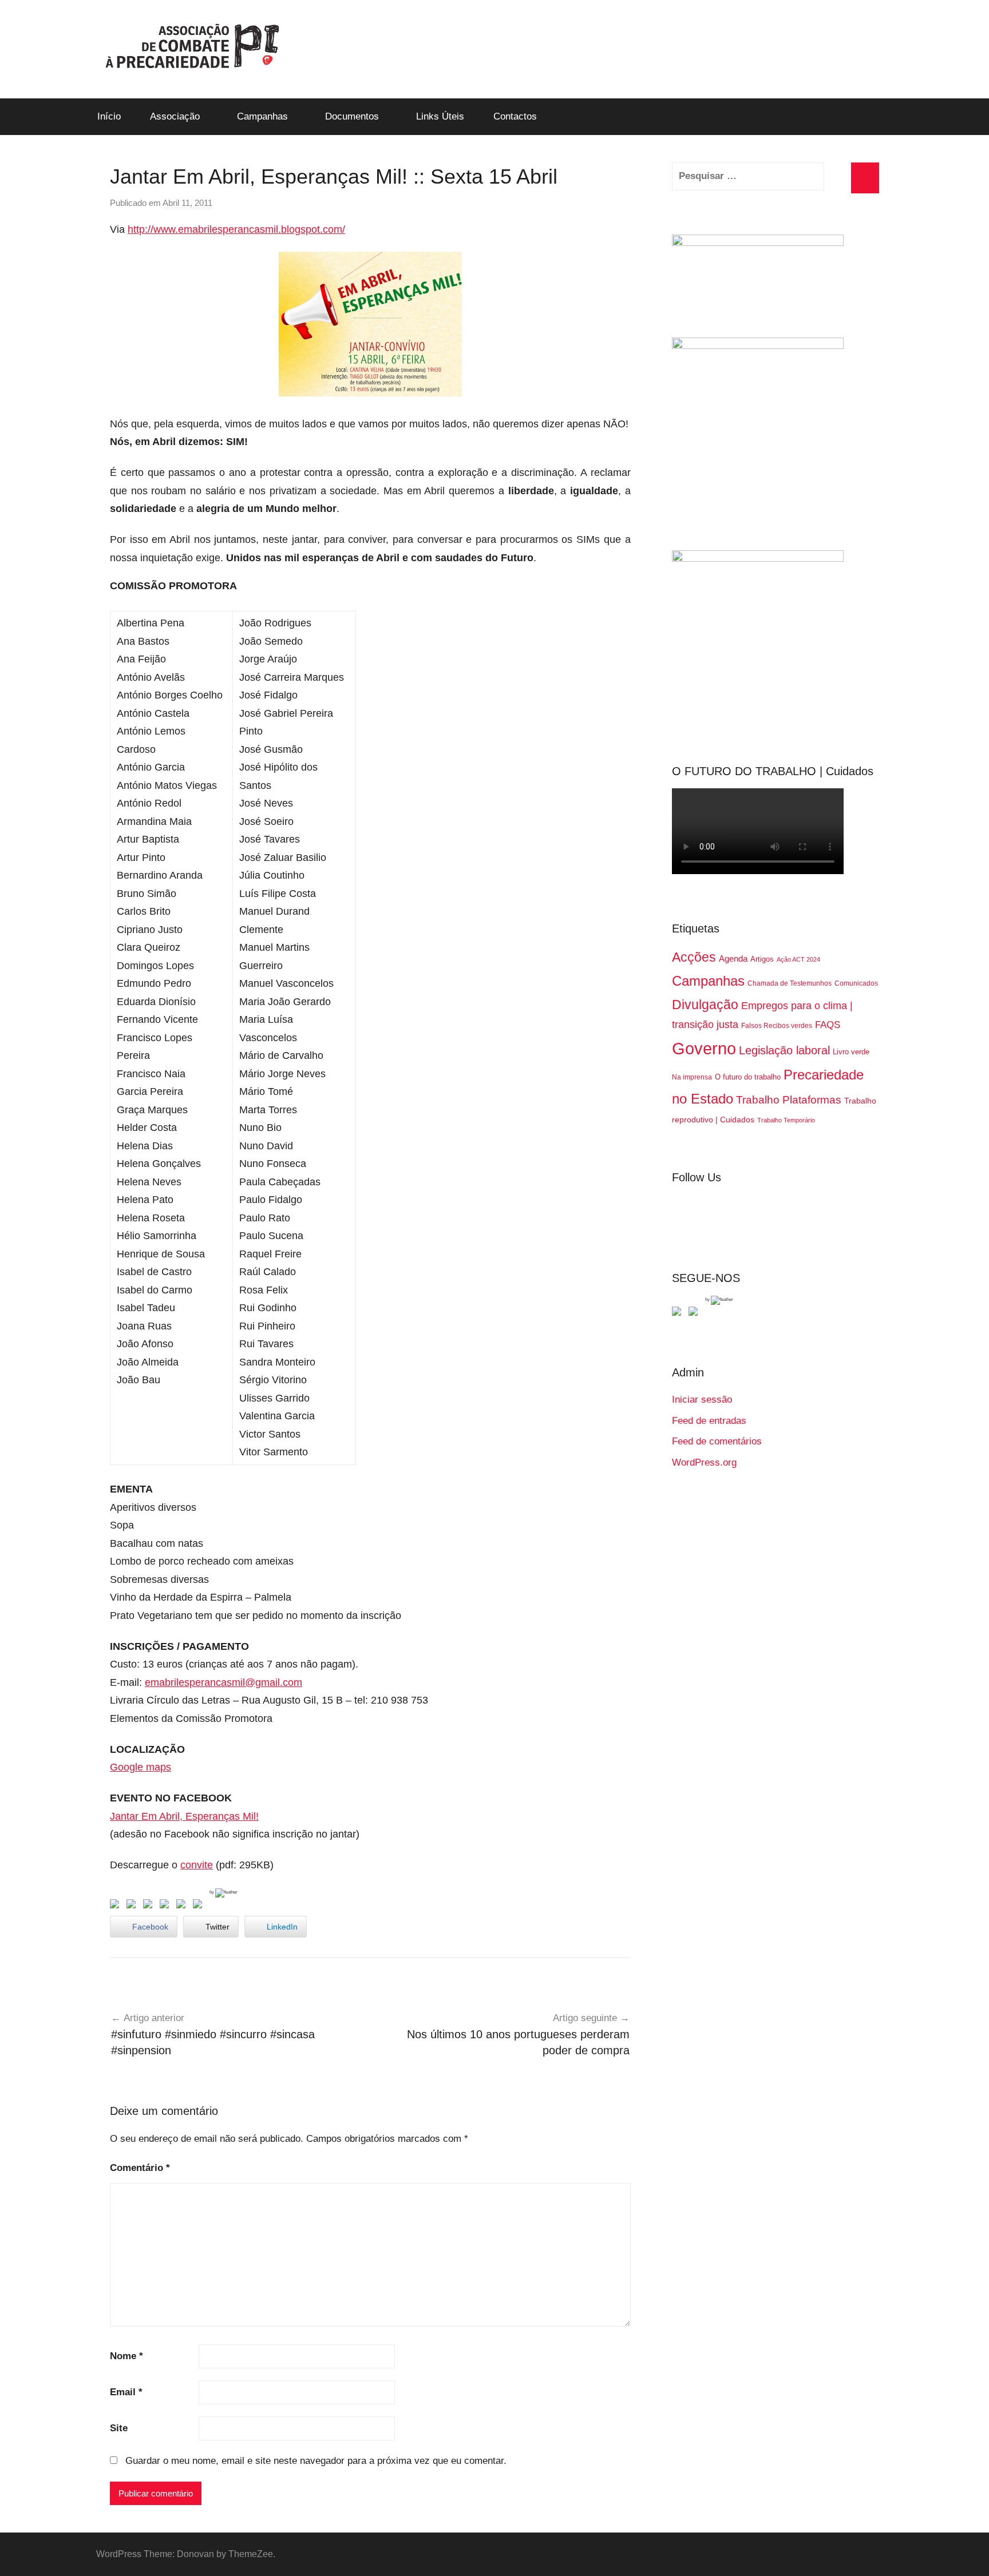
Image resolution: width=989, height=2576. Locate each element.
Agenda (733, 958)
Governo (704, 1048)
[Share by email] (200, 1906)
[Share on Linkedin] (167, 1906)
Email (126, 2392)
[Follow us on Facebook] (679, 1313)
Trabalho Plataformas (789, 1100)
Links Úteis (440, 116)
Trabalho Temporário (786, 1120)
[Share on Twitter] (133, 1906)
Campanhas (262, 116)
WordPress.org (704, 1462)
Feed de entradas (709, 1421)
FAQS (828, 1025)
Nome (126, 2356)
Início (109, 116)
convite (197, 1865)
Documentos (352, 116)
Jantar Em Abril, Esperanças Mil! (184, 1816)
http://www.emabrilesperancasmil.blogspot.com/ (236, 229)
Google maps (141, 1767)
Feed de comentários (717, 1441)
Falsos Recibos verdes (777, 1026)
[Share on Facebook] (117, 1906)
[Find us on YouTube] (695, 1313)
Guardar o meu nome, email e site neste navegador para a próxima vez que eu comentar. (316, 2461)
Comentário (140, 2168)
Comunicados (856, 983)
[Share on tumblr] (183, 1906)
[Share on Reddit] (150, 1906)
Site (119, 2428)
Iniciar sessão (702, 1400)
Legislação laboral (784, 1050)
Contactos (515, 116)
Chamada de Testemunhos (790, 983)
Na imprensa (692, 1077)
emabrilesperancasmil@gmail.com (223, 1682)
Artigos (762, 959)
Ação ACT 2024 (798, 959)
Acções (694, 957)
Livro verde (851, 1052)
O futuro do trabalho (748, 1077)
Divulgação (705, 1005)
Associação (175, 116)
